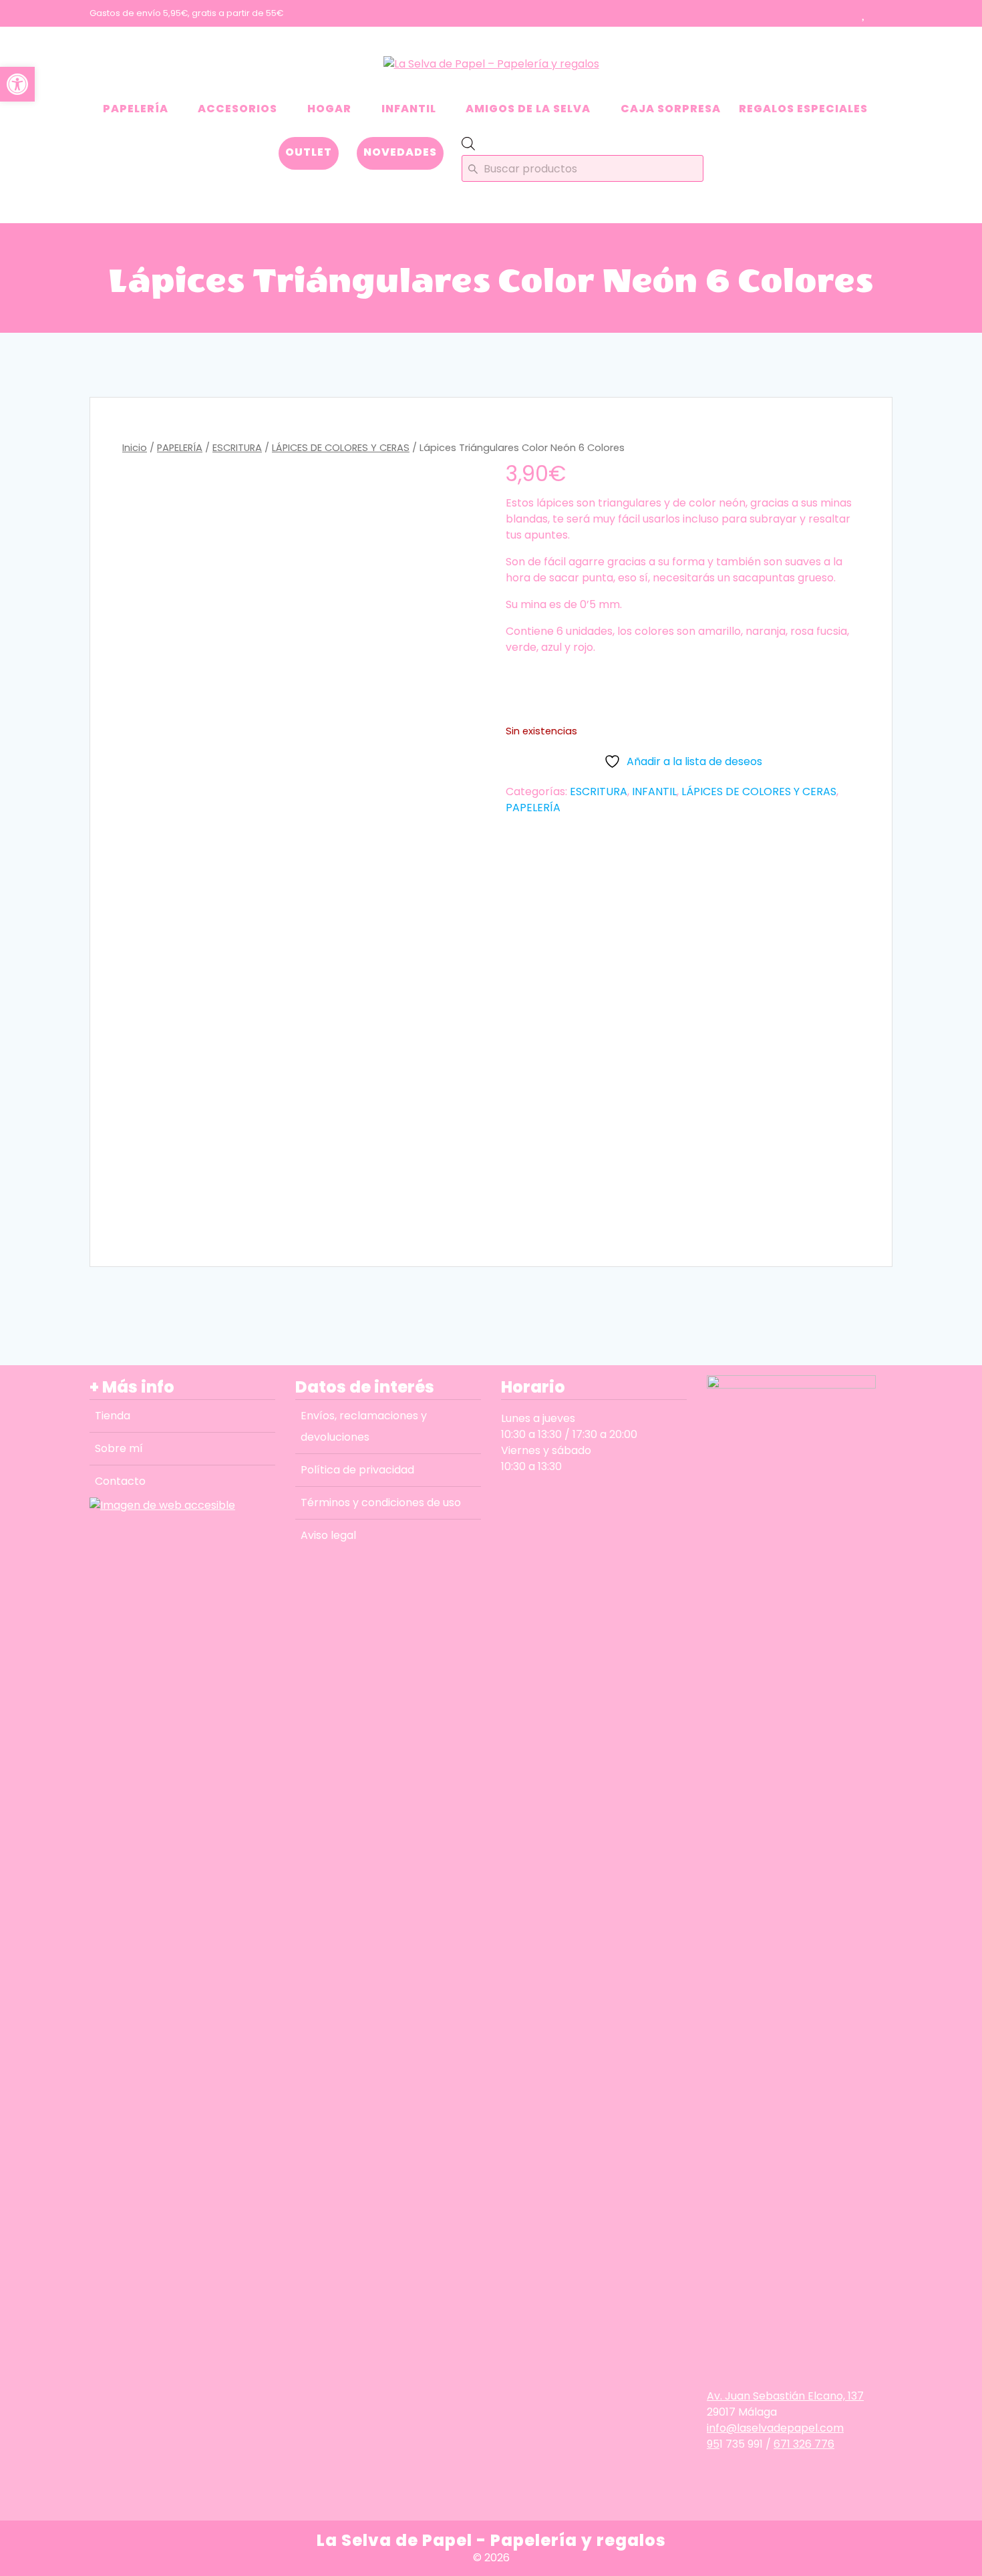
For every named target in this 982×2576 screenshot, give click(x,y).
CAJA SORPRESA (671, 109)
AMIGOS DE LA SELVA (528, 109)
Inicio (135, 448)
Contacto (120, 1481)
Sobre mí (119, 1448)
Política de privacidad (357, 1470)
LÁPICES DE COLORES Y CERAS (341, 448)
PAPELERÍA (136, 109)
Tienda (113, 1416)
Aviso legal (328, 1535)
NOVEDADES (400, 152)
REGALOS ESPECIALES (803, 109)
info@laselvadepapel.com (775, 2428)
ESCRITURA (237, 448)
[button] (17, 84)
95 (713, 2444)
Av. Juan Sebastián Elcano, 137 (785, 2396)
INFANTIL (409, 109)
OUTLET (309, 152)
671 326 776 (804, 2444)
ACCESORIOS (237, 109)
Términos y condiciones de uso (381, 1502)
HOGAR (329, 109)
